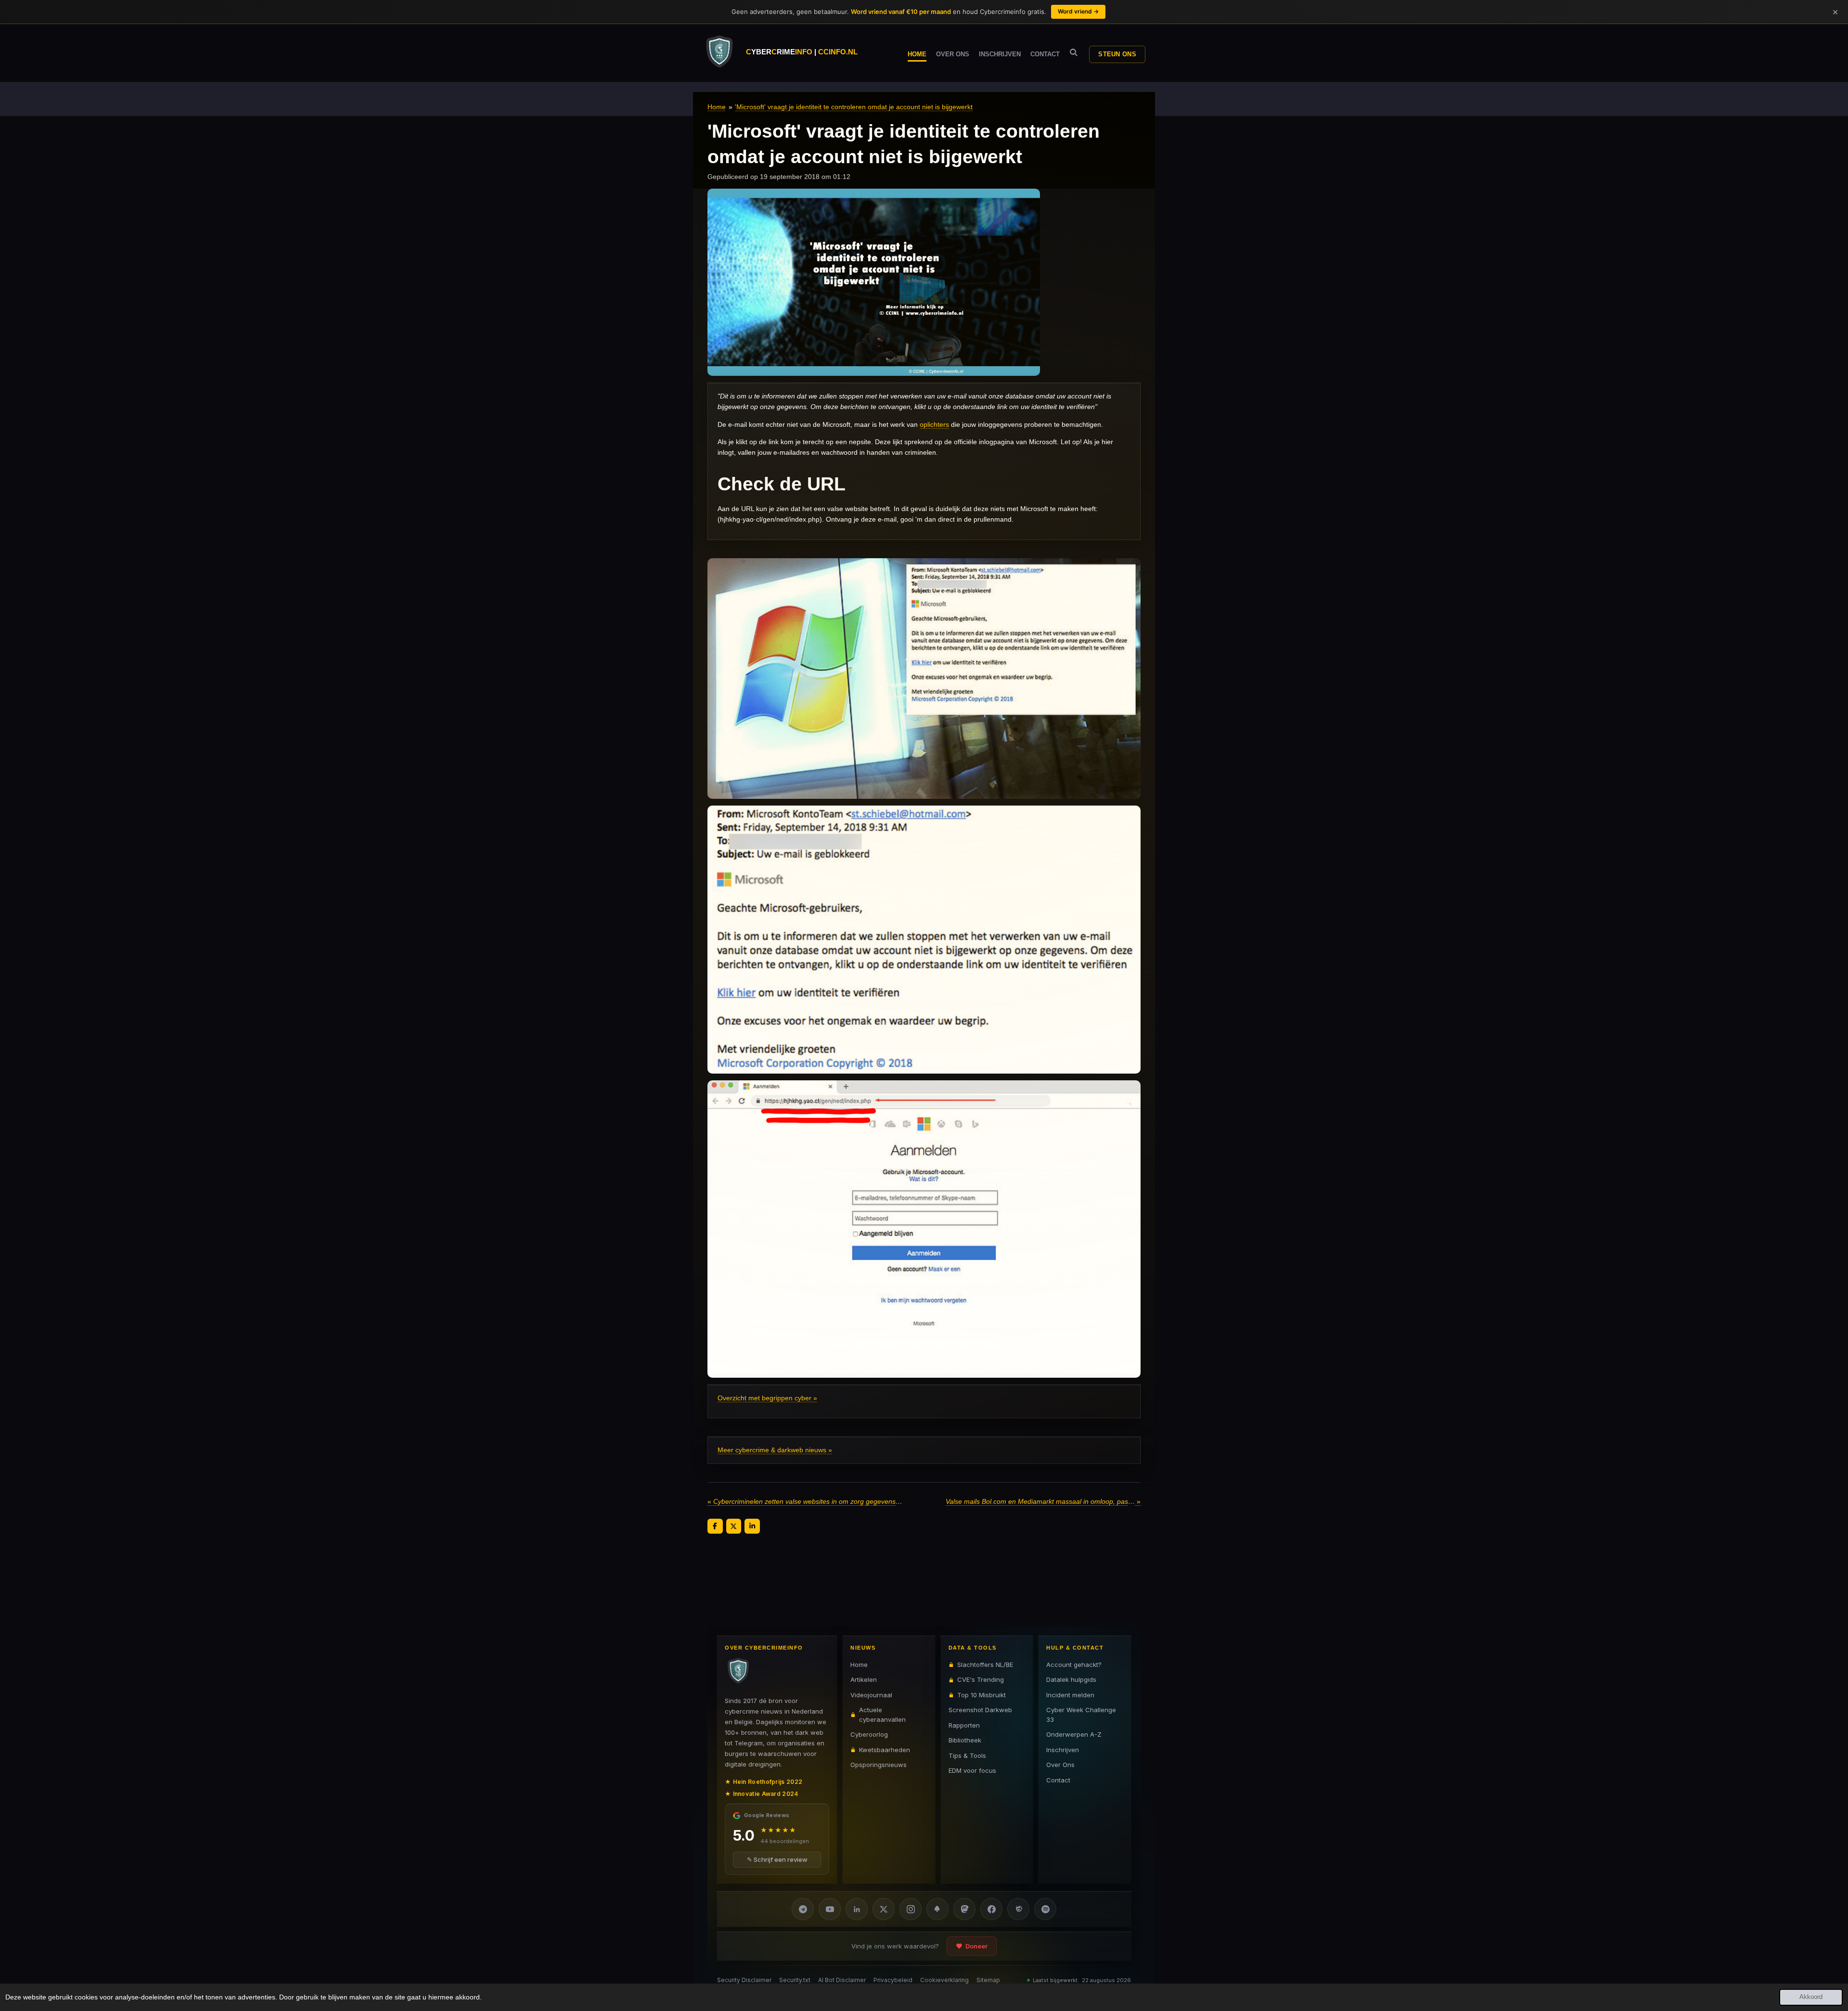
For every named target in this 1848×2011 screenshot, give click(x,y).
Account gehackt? (1074, 1665)
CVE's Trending (981, 1679)
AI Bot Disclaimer (842, 1980)
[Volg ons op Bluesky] (937, 1909)
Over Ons (1060, 1765)
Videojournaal (871, 1695)
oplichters (934, 424)
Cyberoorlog (869, 1734)
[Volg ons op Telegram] (803, 1909)
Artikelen (864, 1679)
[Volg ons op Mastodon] (964, 1909)
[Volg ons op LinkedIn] (857, 1909)
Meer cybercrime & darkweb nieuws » (775, 1450)
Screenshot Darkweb (980, 1710)
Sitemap (988, 1980)
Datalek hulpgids (1071, 1679)
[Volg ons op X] (884, 1909)
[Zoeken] (1074, 53)
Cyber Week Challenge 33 (1081, 1715)
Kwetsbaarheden (885, 1750)
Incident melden (1070, 1695)
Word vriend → (1078, 11)
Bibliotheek (965, 1740)
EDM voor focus (972, 1770)
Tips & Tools (967, 1755)
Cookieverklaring (944, 1980)
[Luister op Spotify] (1045, 1909)
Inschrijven (1063, 1750)
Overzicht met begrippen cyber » (767, 1398)
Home (717, 107)
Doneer (976, 1946)
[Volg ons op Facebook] (991, 1909)
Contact (1058, 1780)
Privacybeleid (893, 1980)
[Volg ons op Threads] (1018, 1909)
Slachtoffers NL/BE (985, 1665)
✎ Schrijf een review (777, 1859)
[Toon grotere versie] (924, 679)
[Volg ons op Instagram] (911, 1909)
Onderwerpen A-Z (1074, 1734)
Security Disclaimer (744, 1980)
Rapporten (964, 1725)
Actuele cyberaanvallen (882, 1715)
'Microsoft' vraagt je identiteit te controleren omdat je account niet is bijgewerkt (854, 107)
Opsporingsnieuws (879, 1765)
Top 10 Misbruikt (982, 1695)
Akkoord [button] (1811, 1997)
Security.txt (795, 1980)
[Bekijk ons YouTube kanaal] (830, 1909)
